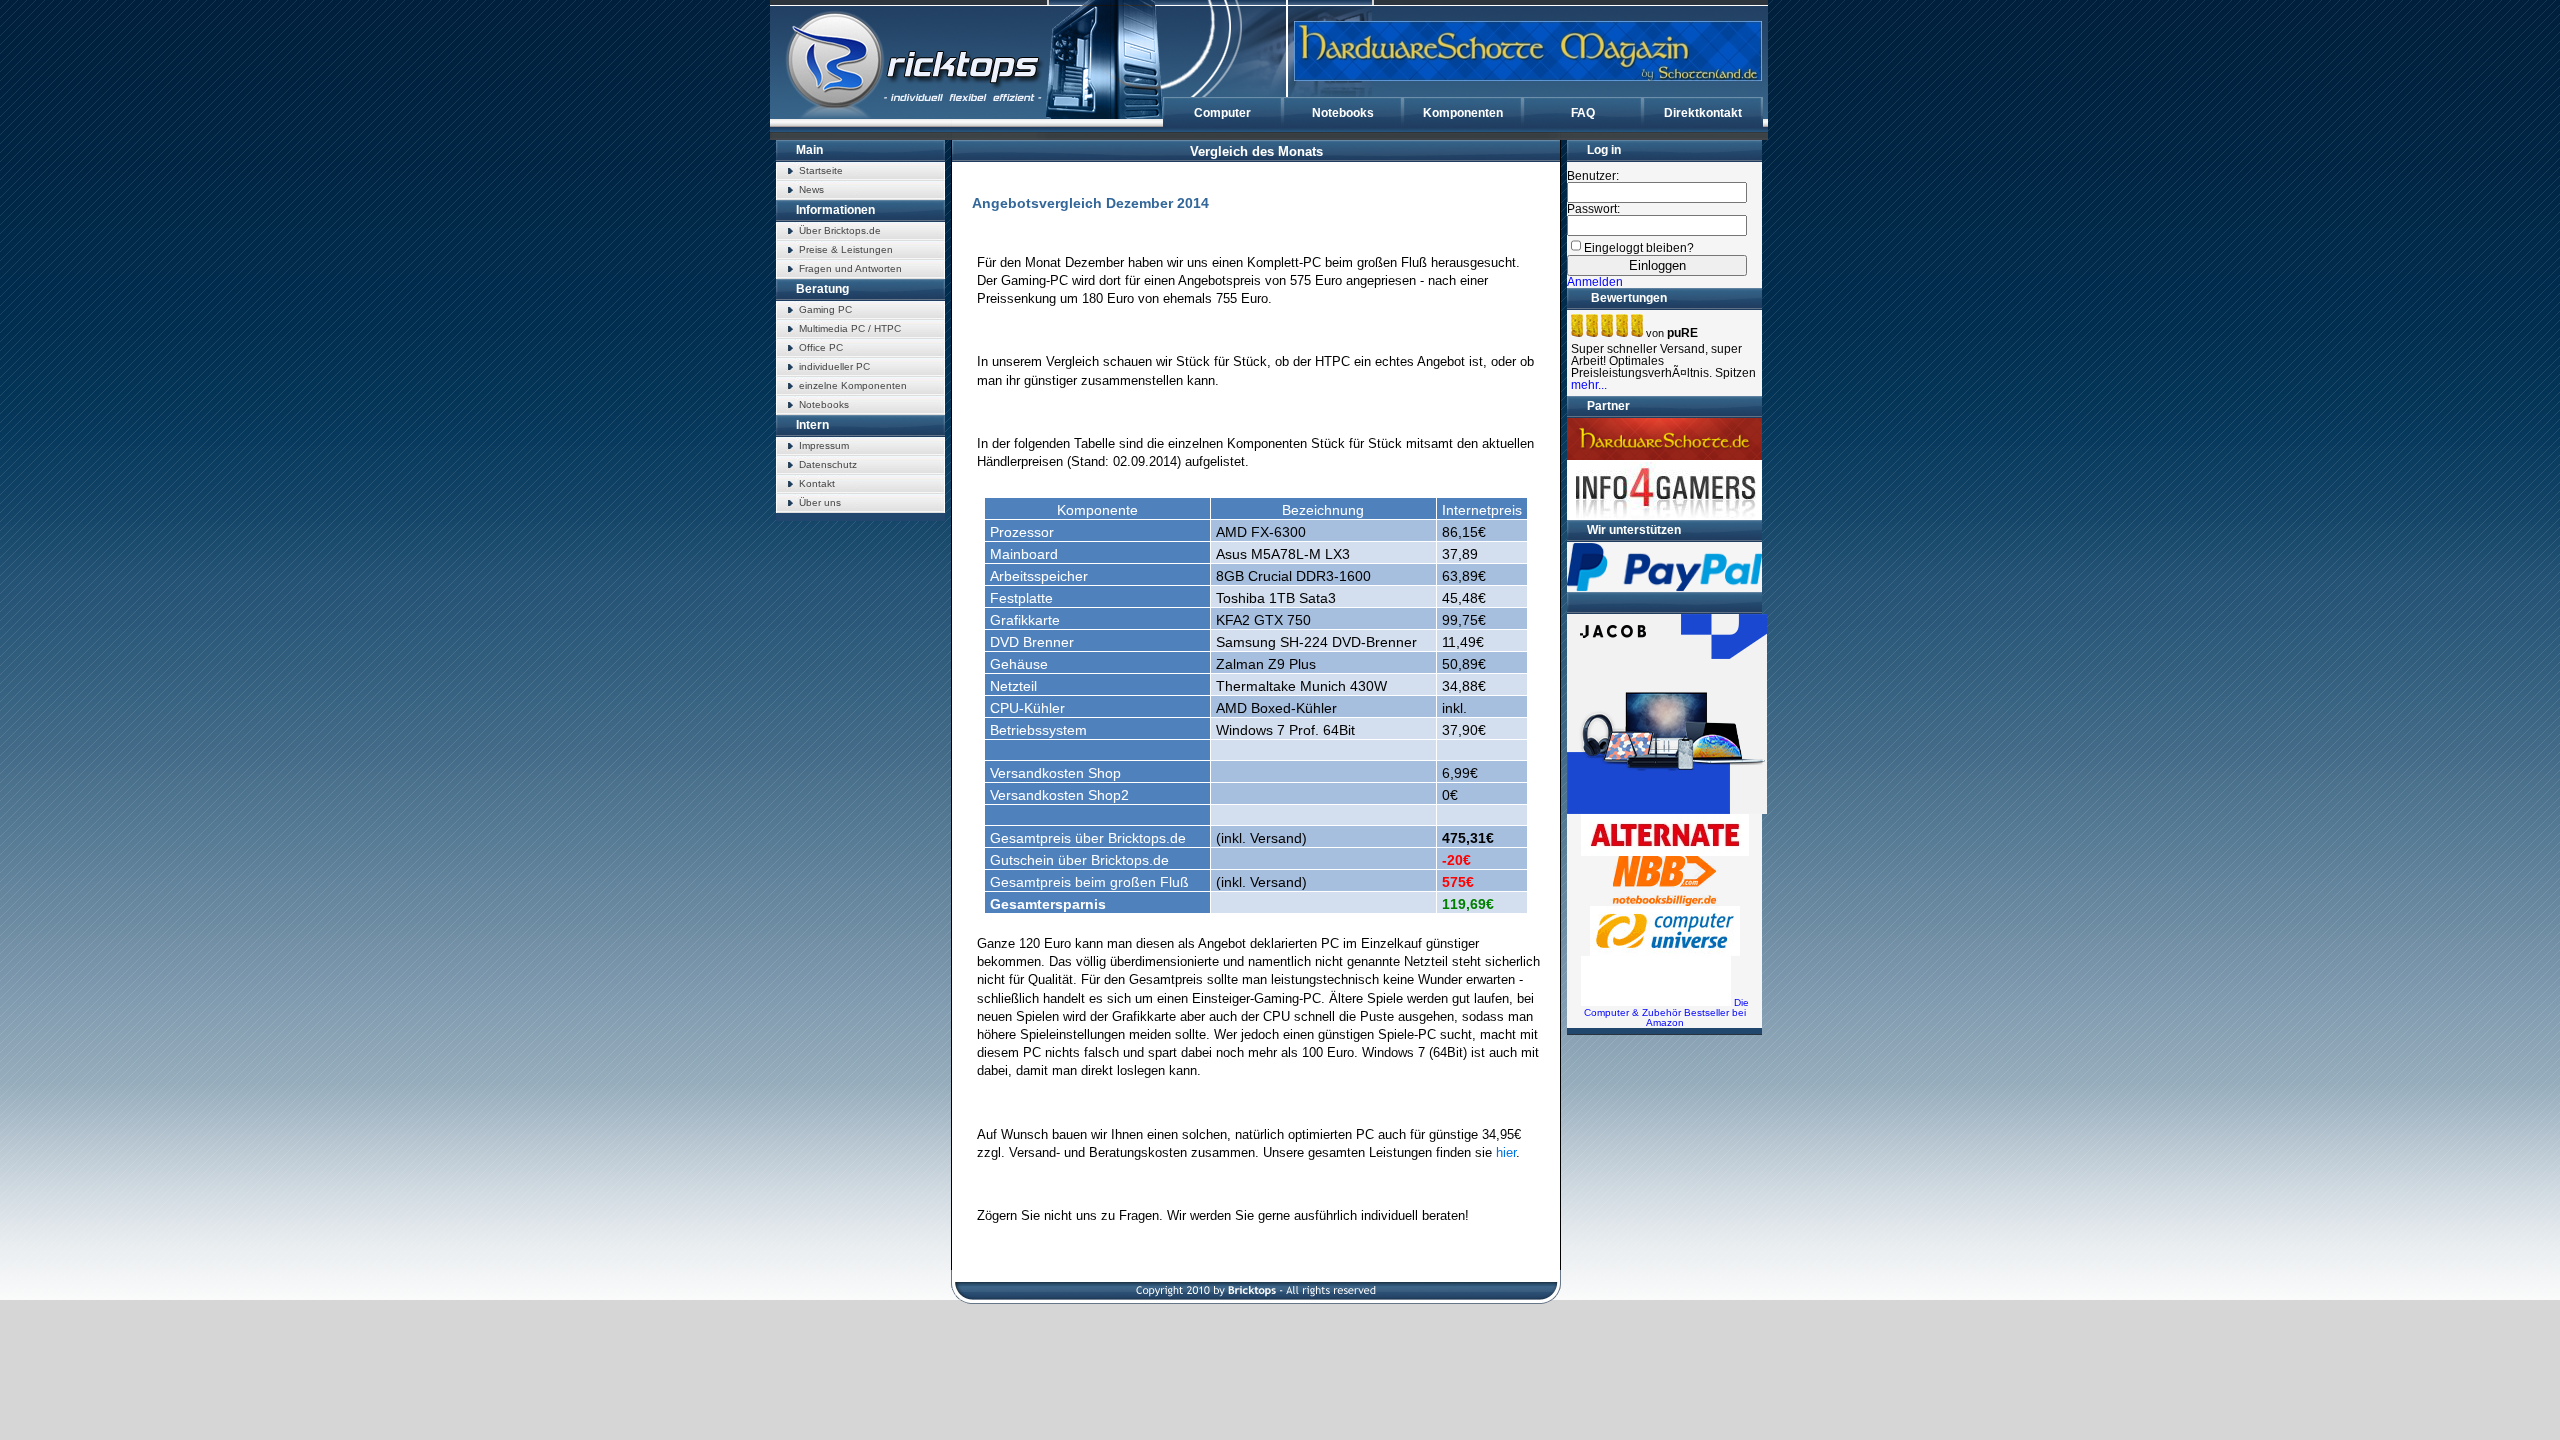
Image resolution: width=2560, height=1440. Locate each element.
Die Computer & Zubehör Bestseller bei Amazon (1666, 1012)
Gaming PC (825, 309)
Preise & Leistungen (846, 249)
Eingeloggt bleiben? (1639, 248)
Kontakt (817, 483)
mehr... (1589, 385)
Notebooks (1343, 113)
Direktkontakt (1703, 113)
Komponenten (1463, 113)
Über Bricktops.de (840, 230)
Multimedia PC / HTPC (850, 328)
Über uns (820, 502)
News (811, 189)
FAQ (1583, 113)
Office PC (821, 347)
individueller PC (834, 366)
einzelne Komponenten (853, 385)
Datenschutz (828, 464)
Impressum (824, 445)
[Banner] (1528, 51)
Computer (1222, 113)
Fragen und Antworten (850, 268)
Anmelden (1595, 282)
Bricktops (926, 70)
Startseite (821, 170)
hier (1506, 1152)
